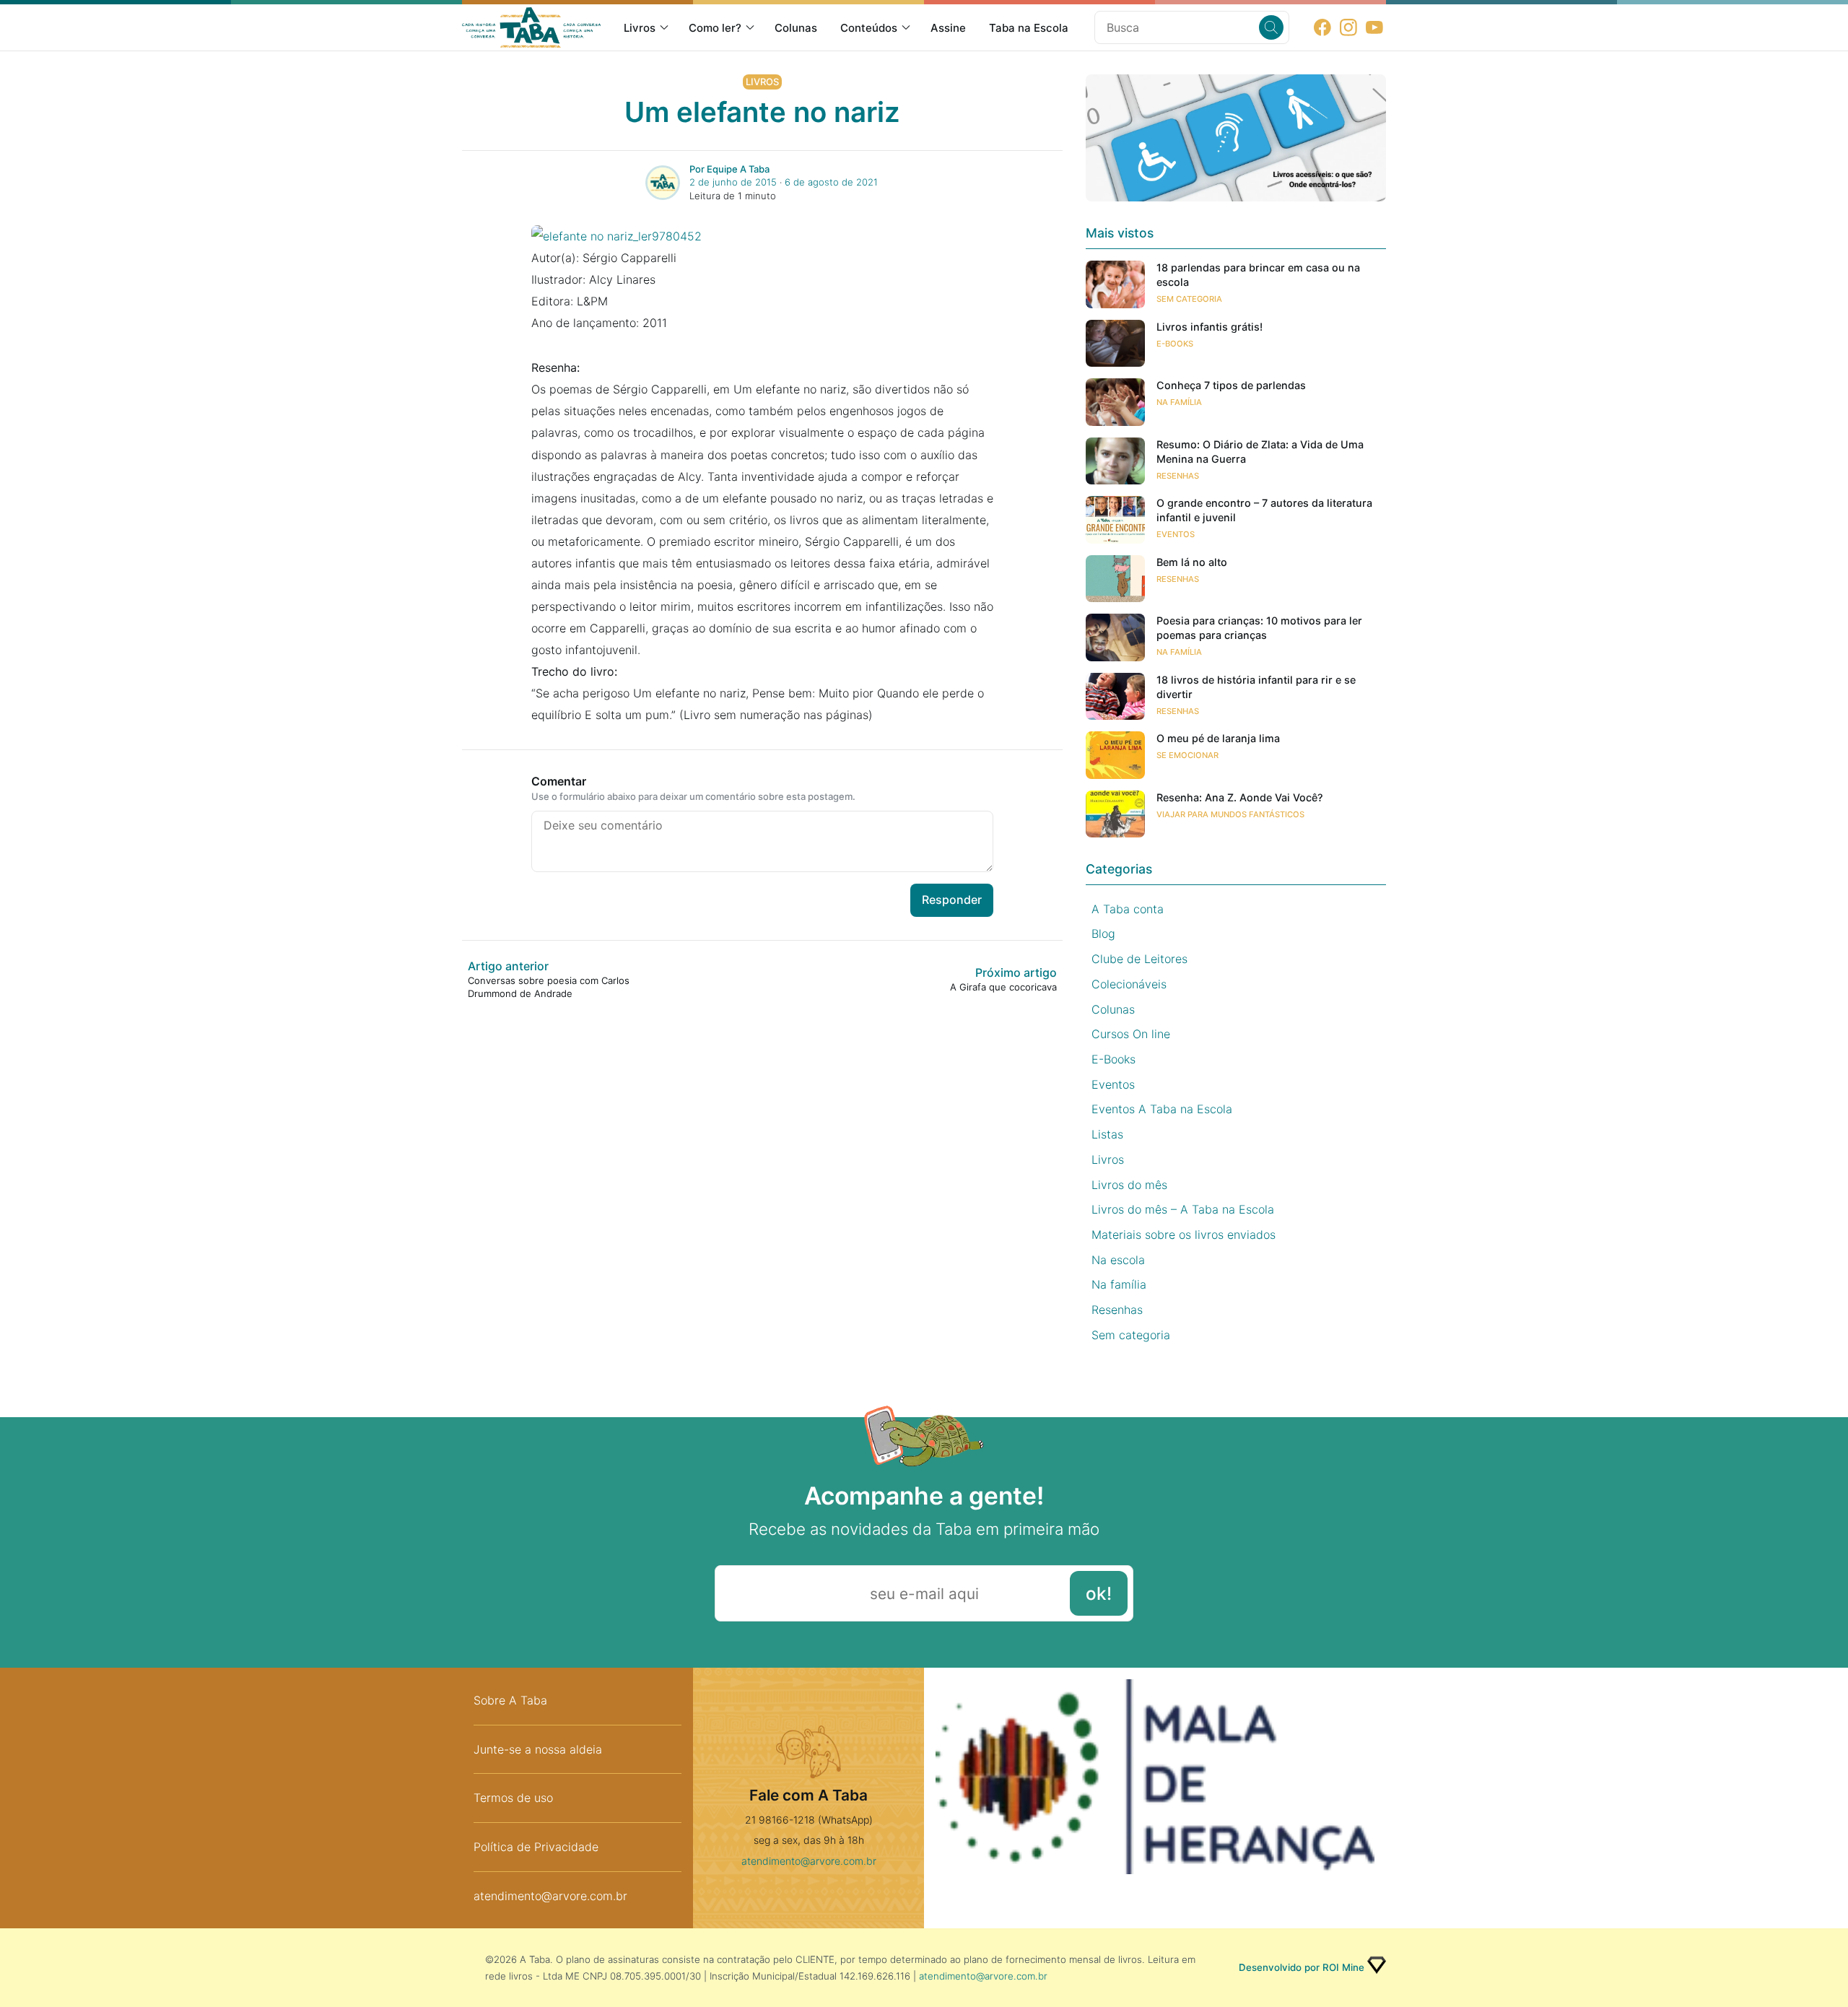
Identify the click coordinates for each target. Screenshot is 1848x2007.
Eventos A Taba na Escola (1162, 1109)
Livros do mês (1129, 1185)
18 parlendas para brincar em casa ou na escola (1258, 275)
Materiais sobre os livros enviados (1184, 1235)
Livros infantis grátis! (1210, 327)
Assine (948, 28)
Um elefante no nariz (762, 112)
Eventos (1176, 534)
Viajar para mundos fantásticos (1230, 814)
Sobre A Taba (510, 1700)
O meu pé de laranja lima (1218, 738)
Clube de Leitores (1139, 959)
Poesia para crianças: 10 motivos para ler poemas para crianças (1259, 628)
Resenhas (1178, 476)
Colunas (796, 28)
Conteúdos (869, 28)
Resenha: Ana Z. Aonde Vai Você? (1240, 797)
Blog (1103, 933)
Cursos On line (1131, 1034)
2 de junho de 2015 (733, 182)
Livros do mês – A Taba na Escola (1183, 1209)
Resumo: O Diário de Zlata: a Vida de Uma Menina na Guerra (1260, 452)
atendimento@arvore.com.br (550, 1896)
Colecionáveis (1129, 984)
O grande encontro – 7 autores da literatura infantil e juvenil (1264, 510)
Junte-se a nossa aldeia (538, 1749)
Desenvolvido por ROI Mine (1302, 1967)
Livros (640, 28)
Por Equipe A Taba (729, 169)
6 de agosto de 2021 (831, 182)
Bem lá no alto (1192, 562)
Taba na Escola (1029, 28)
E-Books (1175, 344)
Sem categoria (1189, 299)
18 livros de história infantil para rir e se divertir (1256, 687)
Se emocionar (1187, 755)
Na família (1179, 402)
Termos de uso (513, 1798)
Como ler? (715, 28)
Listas (1107, 1134)
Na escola (1118, 1260)
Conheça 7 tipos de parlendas (1231, 385)
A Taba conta (1128, 909)
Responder (952, 900)
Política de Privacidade (536, 1847)
